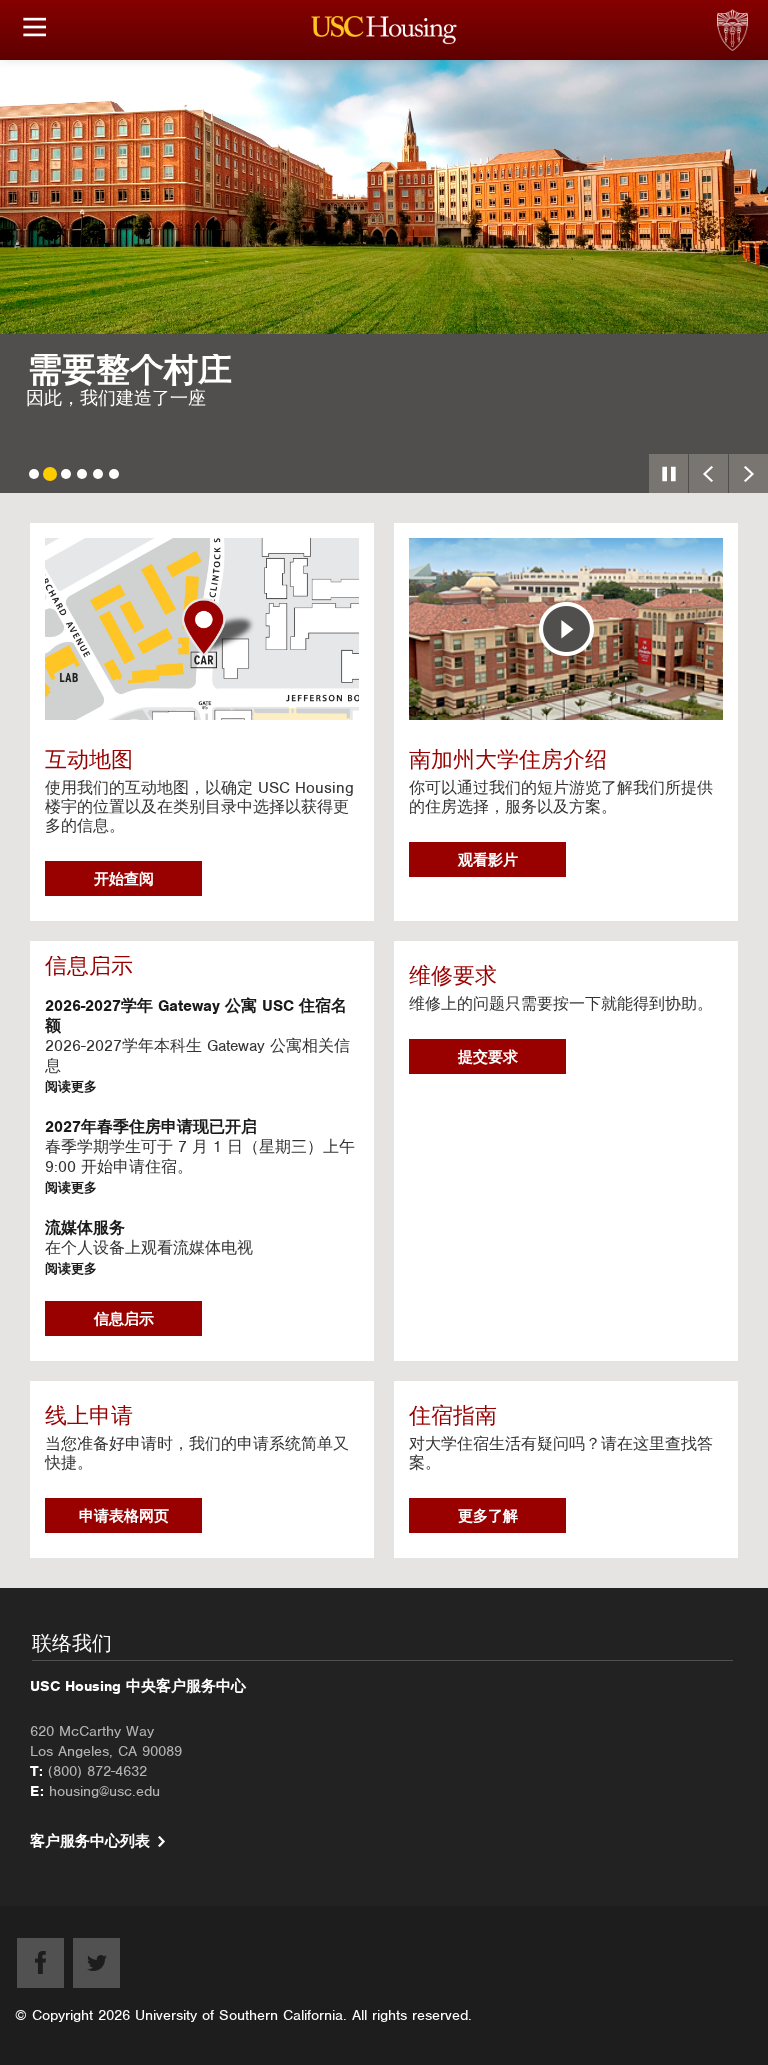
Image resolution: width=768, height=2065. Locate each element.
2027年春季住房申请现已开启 (151, 1127)
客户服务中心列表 (90, 1841)
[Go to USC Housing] (384, 30)
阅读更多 (71, 1086)
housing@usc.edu (104, 1791)
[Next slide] (748, 473)
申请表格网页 (124, 1516)
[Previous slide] (708, 473)
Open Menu (35, 27)
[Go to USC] (763, 9)
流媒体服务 (85, 1228)
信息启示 (124, 1319)
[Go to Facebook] (40, 1963)
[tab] (34, 474)
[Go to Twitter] (96, 1963)
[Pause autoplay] (668, 473)
